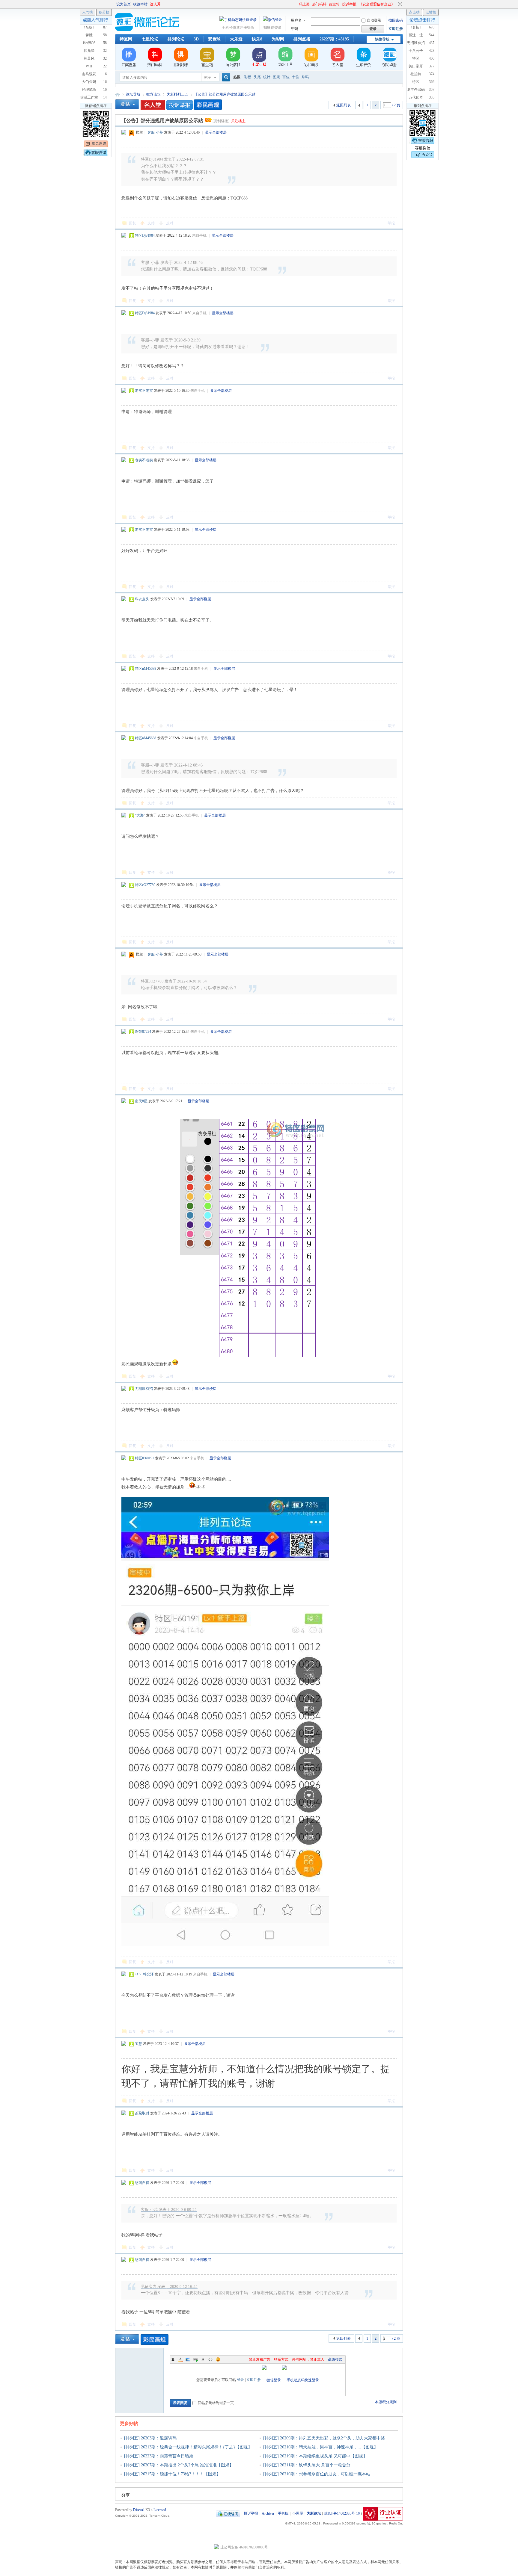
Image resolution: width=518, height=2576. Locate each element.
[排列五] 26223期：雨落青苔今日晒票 (159, 2456)
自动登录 (374, 20)
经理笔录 (89, 90)
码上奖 (304, 4)
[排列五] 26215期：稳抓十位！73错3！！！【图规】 (172, 2474)
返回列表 (344, 105)
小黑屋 (298, 2513)
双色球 (214, 39)
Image (188, 2359)
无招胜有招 (144, 1389)
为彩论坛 (118, 95)
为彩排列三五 (177, 94)
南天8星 (141, 1101)
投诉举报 (349, 4)
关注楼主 (238, 121)
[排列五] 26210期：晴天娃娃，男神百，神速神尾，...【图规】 (321, 2447)
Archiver (268, 2513)
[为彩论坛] (148, 30)
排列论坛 (176, 39)
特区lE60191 (144, 1458)
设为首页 (124, 4)
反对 (170, 223)
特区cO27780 (145, 885)
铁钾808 (89, 43)
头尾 (257, 77)
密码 (295, 29)
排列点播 (302, 39)
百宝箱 (334, 4)
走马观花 (89, 74)
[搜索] (225, 77)
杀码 (305, 77)
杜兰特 (416, 74)
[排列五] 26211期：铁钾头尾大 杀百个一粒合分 (307, 2465)
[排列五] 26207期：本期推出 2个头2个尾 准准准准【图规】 (179, 2465)
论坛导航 (133, 94)
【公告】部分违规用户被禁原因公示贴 (225, 94)
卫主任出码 (416, 90)
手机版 (283, 2513)
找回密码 (396, 20)
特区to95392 (416, 61)
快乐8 (257, 39)
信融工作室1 (89, 99)
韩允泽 (89, 51)
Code (210, 2359)
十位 (296, 77)
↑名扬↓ (416, 27)
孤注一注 (416, 35)
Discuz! (139, 2510)
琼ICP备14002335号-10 (342, 2513)
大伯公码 (89, 82)
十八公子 (416, 51)
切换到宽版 (399, 4)
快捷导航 (382, 39)
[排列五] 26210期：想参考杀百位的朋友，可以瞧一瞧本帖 (317, 2474)
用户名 (296, 20)
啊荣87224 (143, 1032)
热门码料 (319, 4)
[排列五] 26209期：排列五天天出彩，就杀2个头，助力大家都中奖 (324, 2438)
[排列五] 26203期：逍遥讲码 (150, 2438)
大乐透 (236, 39)
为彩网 (278, 39)
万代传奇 (416, 97)
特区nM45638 (146, 669)
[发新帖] (127, 104)
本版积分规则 (386, 2402)
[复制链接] (221, 121)
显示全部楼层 (216, 132)
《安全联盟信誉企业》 (377, 4)
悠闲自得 (142, 2183)
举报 (391, 223)
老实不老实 (144, 391)
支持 (152, 223)
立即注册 (396, 29)
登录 (240, 2380)
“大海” (140, 815)
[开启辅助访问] (296, 4)
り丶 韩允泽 (144, 1974)
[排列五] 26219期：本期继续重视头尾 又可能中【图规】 (315, 2456)
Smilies (218, 2359)
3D (196, 39)
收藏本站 (140, 4)
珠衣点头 (142, 599)
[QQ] (228, 2513)
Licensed (160, 2510)
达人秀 (155, 4)
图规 (276, 77)
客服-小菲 (155, 132)
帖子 (208, 78)
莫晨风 (89, 58)
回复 (132, 223)
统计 (267, 77)
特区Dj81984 (145, 235)
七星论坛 (150, 39)
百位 (286, 77)
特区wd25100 (416, 84)
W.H (89, 66)
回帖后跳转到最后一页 (216, 2403)
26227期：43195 (334, 39)
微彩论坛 (153, 94)
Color (180, 2359)
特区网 (126, 39)
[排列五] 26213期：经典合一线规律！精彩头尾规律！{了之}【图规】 (188, 2447)
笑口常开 (416, 66)
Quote (203, 2359)
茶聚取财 (142, 2113)
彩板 (248, 77)
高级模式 (335, 2359)
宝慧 (138, 2044)
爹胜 (89, 35)
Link (195, 2359)
